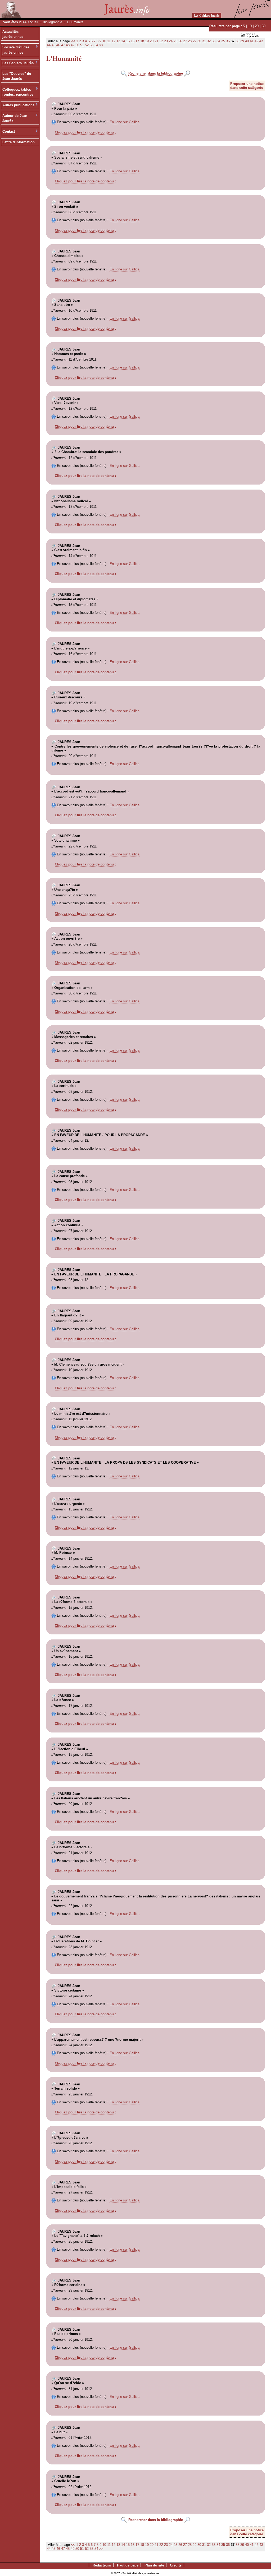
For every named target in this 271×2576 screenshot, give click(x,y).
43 (261, 41)
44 (49, 45)
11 (109, 41)
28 (190, 41)
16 (133, 41)
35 (223, 41)
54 (96, 45)
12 (114, 41)
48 (68, 45)
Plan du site (154, 2565)
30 (199, 41)
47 (63, 45)
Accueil (33, 22)
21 (156, 41)
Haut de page (128, 2565)
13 (118, 41)
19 (147, 41)
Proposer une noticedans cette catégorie (247, 86)
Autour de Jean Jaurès (15, 118)
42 (256, 41)
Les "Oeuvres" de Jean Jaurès (17, 76)
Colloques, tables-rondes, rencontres (18, 92)
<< (73, 41)
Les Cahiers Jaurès (207, 15)
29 (195, 41)
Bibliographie (53, 22)
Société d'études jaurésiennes (16, 50)
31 (204, 41)
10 (250, 26)
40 (247, 41)
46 (58, 45)
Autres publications (18, 105)
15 (128, 41)
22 (161, 41)
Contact (9, 132)
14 (123, 41)
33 (214, 41)
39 (242, 41)
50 (264, 26)
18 (142, 41)
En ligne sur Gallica (125, 122)
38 (237, 41)
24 (171, 41)
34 (218, 41)
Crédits (176, 2565)
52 (87, 45)
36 (228, 41)
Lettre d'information (19, 142)
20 (257, 26)
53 (92, 45)
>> (101, 45)
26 (180, 41)
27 (185, 41)
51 (82, 45)
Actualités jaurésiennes (13, 34)
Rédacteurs (102, 2565)
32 (209, 41)
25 (175, 41)
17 (137, 41)
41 (252, 41)
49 (73, 45)
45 (53, 45)
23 (166, 41)
